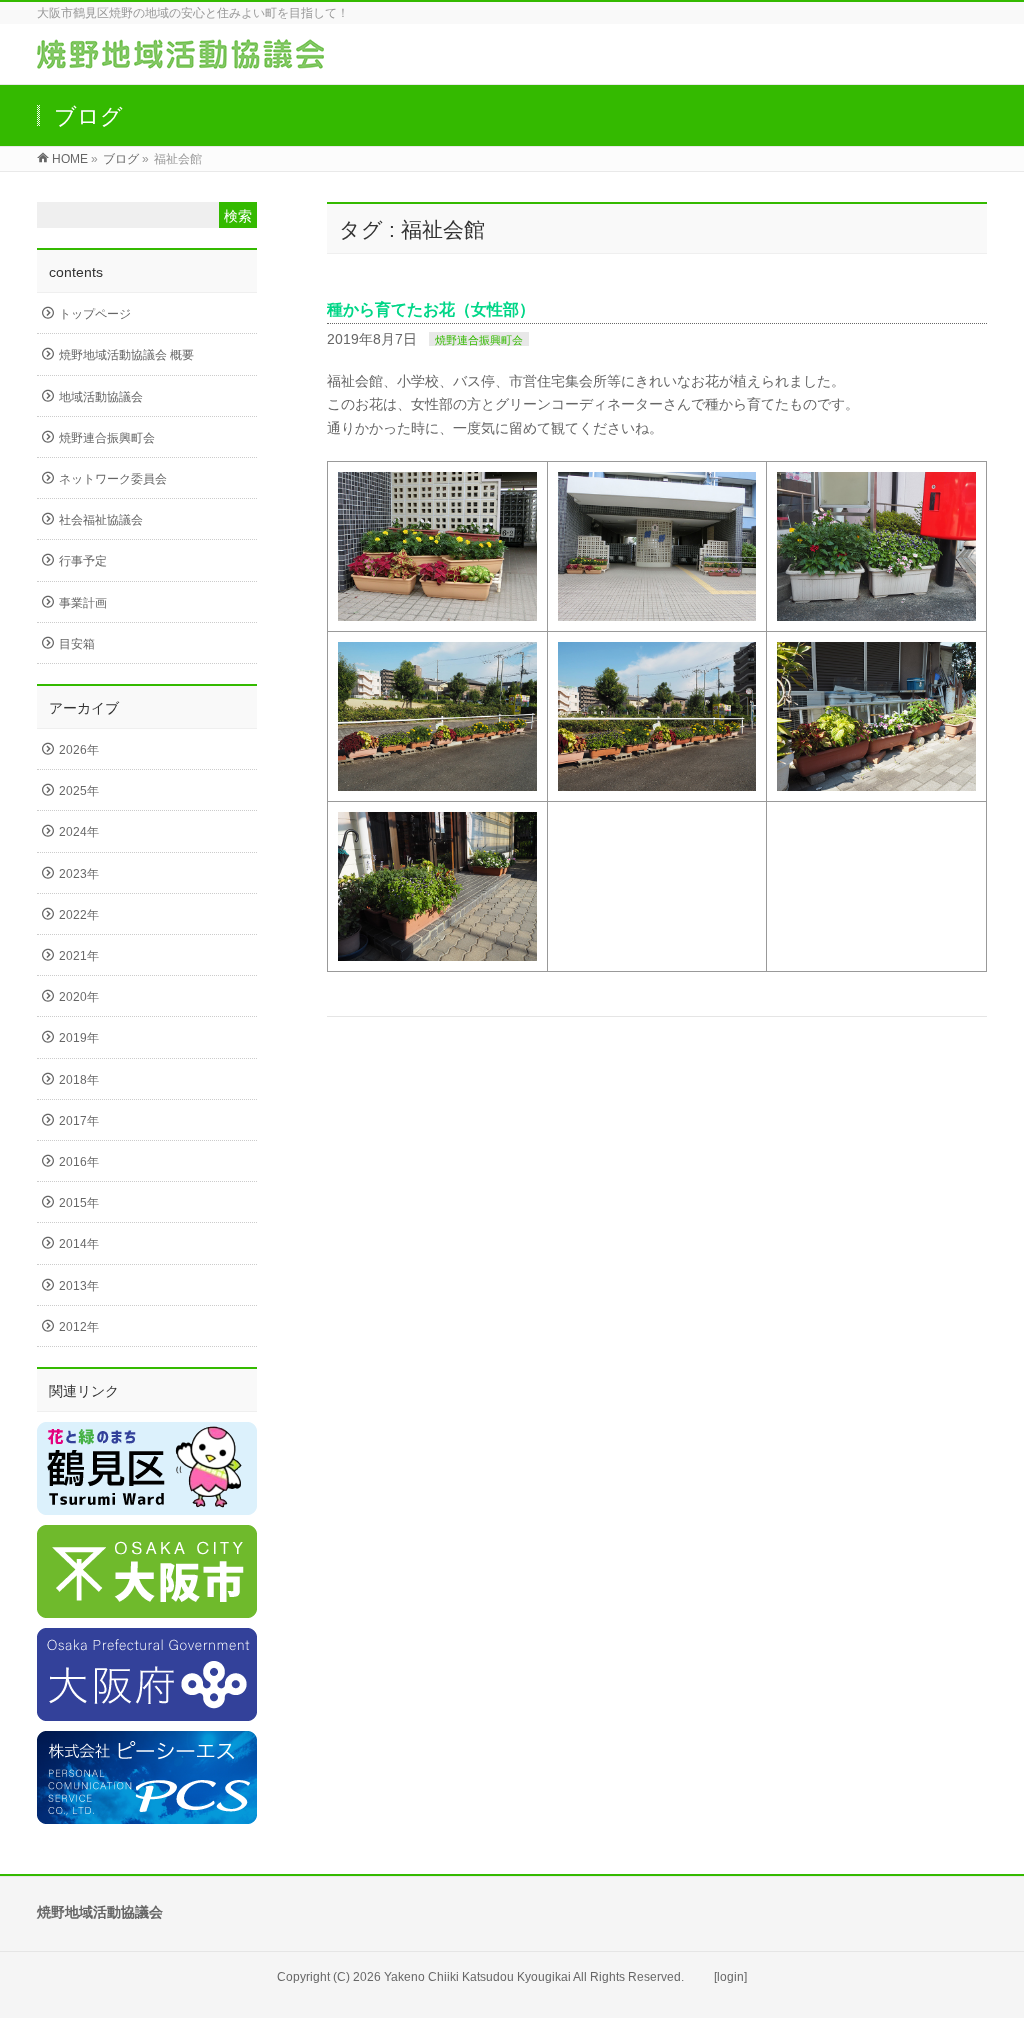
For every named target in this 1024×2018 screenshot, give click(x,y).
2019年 (79, 1038)
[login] (730, 1977)
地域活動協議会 (101, 397)
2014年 (79, 1244)
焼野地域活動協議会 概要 (126, 355)
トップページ (95, 314)
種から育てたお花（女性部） (431, 309)
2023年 (79, 874)
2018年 (79, 1080)
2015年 (79, 1203)
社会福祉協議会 (101, 520)
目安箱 (77, 644)
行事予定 (83, 561)
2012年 (79, 1327)
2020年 (79, 997)
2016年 (79, 1162)
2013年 (79, 1286)
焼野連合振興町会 (479, 340)
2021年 (79, 956)
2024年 (79, 832)
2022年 (79, 915)
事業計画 (83, 603)
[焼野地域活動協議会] (180, 58)
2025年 (79, 791)
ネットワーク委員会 (113, 479)
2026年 (79, 750)
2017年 (79, 1121)
